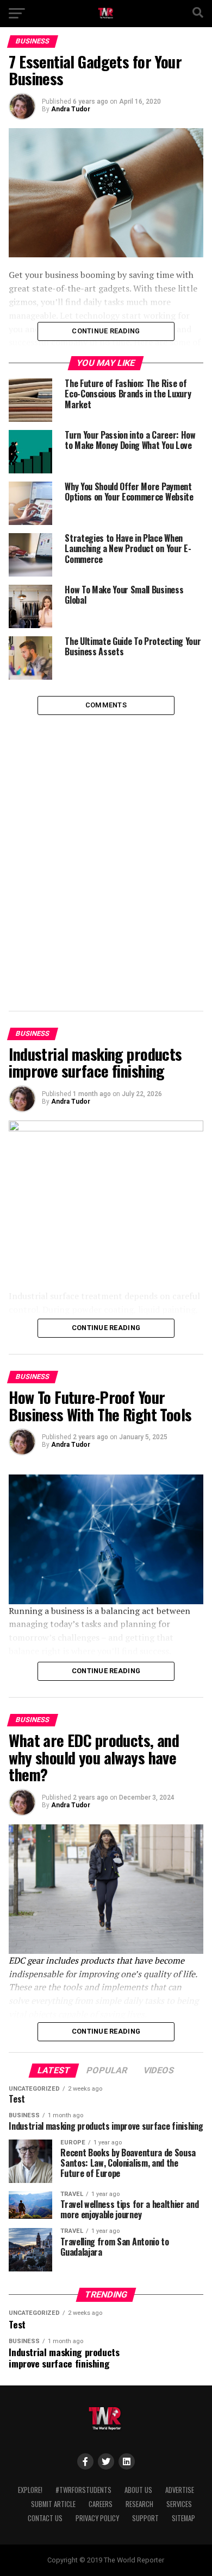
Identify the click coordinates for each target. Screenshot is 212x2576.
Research (139, 2504)
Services (179, 2504)
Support (145, 2518)
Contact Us (45, 2518)
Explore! (30, 2490)
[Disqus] (106, 851)
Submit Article (53, 2504)
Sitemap (183, 2518)
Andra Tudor (71, 109)
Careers (101, 2504)
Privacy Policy (97, 2518)
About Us (138, 2490)
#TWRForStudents (83, 2490)
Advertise (180, 2490)
